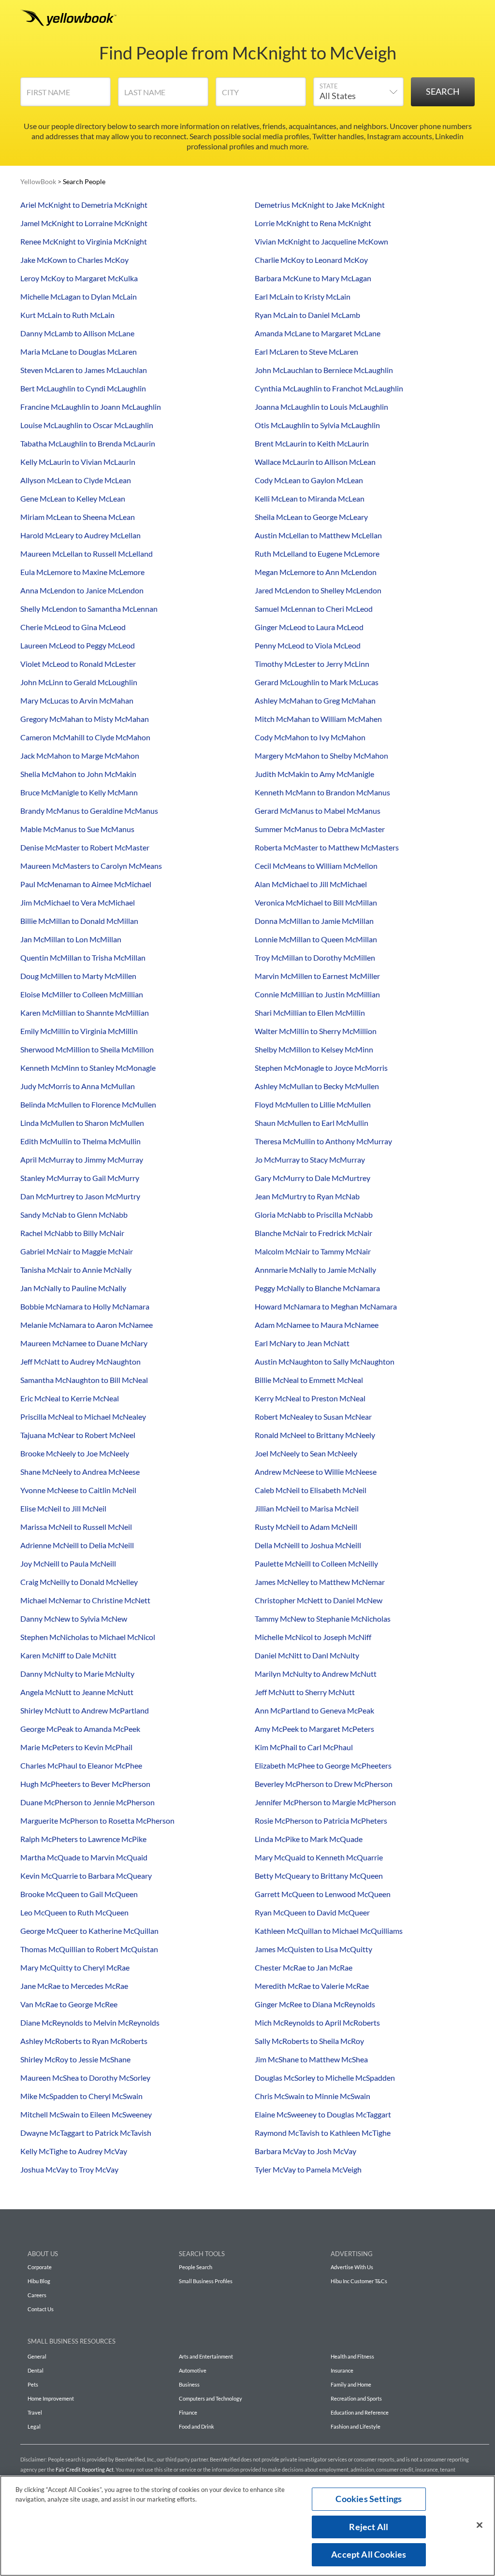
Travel (35, 2412)
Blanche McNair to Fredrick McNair (313, 1233)
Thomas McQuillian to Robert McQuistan (89, 1949)
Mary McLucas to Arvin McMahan (77, 700)
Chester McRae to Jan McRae (304, 1967)
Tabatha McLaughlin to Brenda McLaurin (88, 443)
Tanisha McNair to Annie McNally (76, 1270)
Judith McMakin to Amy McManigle (314, 774)
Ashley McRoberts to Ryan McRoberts (84, 2041)
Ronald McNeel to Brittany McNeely (315, 1435)
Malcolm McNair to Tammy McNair (313, 1251)
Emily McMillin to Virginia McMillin (79, 1031)
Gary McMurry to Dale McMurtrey (313, 1178)
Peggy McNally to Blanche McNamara (317, 1288)
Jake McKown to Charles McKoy (74, 260)
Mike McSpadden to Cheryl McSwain (81, 2096)
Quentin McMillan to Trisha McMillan (83, 957)
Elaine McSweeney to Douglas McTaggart (323, 2114)
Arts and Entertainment (206, 2356)
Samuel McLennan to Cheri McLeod (314, 609)
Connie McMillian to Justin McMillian (317, 994)
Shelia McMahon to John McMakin (78, 774)
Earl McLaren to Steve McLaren (306, 352)
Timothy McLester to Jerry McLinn (312, 664)
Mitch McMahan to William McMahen (318, 719)
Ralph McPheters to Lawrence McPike (83, 1839)
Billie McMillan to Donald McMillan (79, 921)
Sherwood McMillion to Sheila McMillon (87, 1049)
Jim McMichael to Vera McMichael (78, 902)
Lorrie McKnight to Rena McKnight (313, 223)
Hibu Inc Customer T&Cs (359, 2281)
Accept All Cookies (369, 2554)
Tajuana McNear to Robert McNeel (78, 1435)
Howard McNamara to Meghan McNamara (326, 1306)
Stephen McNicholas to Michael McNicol (88, 1637)
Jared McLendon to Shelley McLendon (318, 590)
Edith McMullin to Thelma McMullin (80, 1141)
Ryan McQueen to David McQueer (312, 1912)
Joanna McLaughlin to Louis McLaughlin (321, 407)
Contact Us (41, 2309)
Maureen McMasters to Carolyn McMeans (91, 866)
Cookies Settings (369, 2499)
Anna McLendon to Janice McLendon (82, 590)
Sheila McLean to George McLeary (311, 517)
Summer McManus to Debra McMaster (320, 829)
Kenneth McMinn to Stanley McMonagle (88, 1068)
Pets (33, 2384)
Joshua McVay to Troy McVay (69, 2169)
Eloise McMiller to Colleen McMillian (82, 994)
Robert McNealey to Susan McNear (313, 1417)
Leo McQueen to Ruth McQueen (74, 1912)
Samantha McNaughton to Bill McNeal (84, 1380)
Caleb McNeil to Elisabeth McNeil (311, 1490)
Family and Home (351, 2384)
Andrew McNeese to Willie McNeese (316, 1472)
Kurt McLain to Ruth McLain (67, 315)
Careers (37, 2295)
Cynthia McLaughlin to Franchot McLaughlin (329, 388)
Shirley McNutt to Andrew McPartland (85, 1710)
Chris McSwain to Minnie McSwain (313, 2096)
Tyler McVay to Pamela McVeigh (308, 2169)
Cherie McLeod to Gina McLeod (73, 627)
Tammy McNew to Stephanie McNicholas (323, 1619)
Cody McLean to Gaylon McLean (309, 480)
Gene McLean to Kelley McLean (73, 498)
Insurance (342, 2370)
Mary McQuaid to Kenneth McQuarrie (319, 1857)
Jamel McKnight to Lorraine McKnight (84, 223)
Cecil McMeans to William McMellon (316, 866)
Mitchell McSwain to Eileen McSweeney (86, 2114)
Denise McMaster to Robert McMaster (85, 847)
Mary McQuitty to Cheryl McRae (75, 1967)
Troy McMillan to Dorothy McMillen (315, 957)
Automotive (193, 2370)
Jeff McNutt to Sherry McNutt (305, 1692)
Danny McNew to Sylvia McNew (74, 1619)
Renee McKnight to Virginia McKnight (84, 241)
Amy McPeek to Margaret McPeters (314, 1729)
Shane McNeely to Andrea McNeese (80, 1472)
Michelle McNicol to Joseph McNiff (313, 1637)
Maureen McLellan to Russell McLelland (87, 554)
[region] (247, 2526)
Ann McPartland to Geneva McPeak (314, 1710)
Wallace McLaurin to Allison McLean (315, 462)
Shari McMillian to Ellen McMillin (310, 1013)
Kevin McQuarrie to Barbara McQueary (86, 1876)
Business (189, 2384)
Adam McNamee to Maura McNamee (317, 1325)
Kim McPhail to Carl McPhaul (304, 1747)
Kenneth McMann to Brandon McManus (322, 792)
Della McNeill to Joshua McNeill (308, 1545)
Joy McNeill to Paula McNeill (68, 1563)
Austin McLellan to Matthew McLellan (318, 535)
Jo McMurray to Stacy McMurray (310, 1159)
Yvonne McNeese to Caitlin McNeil (78, 1490)
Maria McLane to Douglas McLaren (79, 352)
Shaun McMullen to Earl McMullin (312, 1123)
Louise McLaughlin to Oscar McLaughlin (87, 425)
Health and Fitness (352, 2356)
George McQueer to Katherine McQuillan (89, 1931)
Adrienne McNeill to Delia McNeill (77, 1545)
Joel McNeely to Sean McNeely (306, 1453)
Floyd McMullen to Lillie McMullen (313, 1104)
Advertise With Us (352, 2267)
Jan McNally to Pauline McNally (73, 1288)
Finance (188, 2412)
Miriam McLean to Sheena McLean (78, 517)
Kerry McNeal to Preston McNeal (310, 1398)
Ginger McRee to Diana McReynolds (315, 2004)
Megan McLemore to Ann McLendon (316, 572)
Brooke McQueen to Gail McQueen (79, 1894)
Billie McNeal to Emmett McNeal (309, 1380)
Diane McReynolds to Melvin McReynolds (90, 2022)
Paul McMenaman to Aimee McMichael (86, 884)
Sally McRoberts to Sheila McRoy (309, 2041)
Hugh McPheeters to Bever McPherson (85, 1784)
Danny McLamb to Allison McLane (77, 333)
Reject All (369, 2527)
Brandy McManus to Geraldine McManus (89, 811)
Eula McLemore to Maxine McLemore (82, 572)
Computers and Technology (211, 2398)
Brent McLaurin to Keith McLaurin (312, 443)
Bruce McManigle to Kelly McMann (79, 792)
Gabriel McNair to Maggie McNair (77, 1251)
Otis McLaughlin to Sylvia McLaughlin (317, 425)
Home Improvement (51, 2398)
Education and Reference (360, 2412)
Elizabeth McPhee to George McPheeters (323, 1765)
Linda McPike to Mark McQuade (309, 1839)
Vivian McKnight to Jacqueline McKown (321, 241)
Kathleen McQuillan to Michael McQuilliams (329, 1931)
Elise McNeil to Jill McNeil (63, 1508)
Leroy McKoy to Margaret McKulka (79, 278)
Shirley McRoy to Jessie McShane (75, 2059)
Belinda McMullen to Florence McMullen (88, 1104)
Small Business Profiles (206, 2281)
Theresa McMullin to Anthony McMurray (323, 1141)
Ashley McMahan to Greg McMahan (315, 700)
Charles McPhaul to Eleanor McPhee (81, 1765)
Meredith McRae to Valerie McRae (312, 1986)
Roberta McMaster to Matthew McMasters (327, 847)
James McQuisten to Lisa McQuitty (313, 1949)
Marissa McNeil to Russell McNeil (76, 1527)
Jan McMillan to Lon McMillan (71, 939)
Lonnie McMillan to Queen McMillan (316, 939)
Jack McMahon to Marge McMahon (80, 756)
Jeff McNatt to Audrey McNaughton (80, 1361)
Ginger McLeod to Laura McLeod (309, 627)
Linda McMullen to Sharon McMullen (82, 1123)
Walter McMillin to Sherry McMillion (316, 1031)
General (37, 2356)
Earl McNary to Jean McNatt (302, 1343)
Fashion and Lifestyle (356, 2426)
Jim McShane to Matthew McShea (311, 2059)
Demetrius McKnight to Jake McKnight (320, 205)
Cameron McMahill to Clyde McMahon (85, 737)
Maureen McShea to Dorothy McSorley (85, 2078)
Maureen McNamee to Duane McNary (84, 1343)
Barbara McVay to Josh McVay (306, 2151)
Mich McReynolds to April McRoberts (317, 2022)
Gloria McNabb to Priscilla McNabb (314, 1215)
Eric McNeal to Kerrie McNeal (70, 1398)
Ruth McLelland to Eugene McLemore (317, 554)
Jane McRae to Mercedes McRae (74, 1986)
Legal (34, 2426)
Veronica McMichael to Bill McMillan (316, 902)
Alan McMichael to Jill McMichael (311, 884)
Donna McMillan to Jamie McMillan (314, 921)
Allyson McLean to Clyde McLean (76, 480)
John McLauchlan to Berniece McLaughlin (324, 370)
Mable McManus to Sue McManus (77, 829)
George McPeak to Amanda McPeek (80, 1729)
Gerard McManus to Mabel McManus (318, 811)
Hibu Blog (39, 2281)
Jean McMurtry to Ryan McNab (307, 1196)
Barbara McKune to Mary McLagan (313, 278)
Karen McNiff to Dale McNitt (68, 1655)
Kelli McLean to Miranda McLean (310, 498)
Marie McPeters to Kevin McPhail (76, 1747)
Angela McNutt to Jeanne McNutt (77, 1692)
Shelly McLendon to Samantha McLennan (89, 609)
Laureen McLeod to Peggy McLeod (78, 645)
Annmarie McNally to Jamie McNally (315, 1270)
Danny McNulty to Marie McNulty (77, 1674)
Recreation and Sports (356, 2398)
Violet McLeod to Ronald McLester (78, 664)
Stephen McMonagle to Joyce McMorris (321, 1068)
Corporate (40, 2267)
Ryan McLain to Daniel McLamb (307, 315)
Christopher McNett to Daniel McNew (319, 1600)
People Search (196, 2267)
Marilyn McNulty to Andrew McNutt (316, 1674)
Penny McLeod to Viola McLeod (308, 645)
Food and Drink (197, 2426)
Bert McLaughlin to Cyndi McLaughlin (83, 388)
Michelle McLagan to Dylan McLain (79, 296)
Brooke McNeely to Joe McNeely (75, 1453)
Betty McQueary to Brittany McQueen (319, 1876)
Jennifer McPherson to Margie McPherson (325, 1802)
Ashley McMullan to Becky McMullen (317, 1086)
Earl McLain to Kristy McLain (303, 296)
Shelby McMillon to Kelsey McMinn (314, 1049)
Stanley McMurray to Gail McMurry (80, 1178)
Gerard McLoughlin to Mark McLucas (317, 682)
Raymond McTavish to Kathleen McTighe (323, 2133)
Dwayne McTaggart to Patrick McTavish (86, 2133)
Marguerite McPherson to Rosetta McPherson (97, 1820)
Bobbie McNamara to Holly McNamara (85, 1306)
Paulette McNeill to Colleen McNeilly (316, 1563)
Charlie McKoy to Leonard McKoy (311, 260)
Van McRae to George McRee (69, 2004)
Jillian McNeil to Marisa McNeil (307, 1508)
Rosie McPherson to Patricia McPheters (321, 1820)
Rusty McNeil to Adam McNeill (306, 1527)
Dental (36, 2370)
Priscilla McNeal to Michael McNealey (83, 1417)
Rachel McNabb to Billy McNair (72, 1233)
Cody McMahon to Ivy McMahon (310, 737)
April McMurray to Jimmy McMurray (82, 1159)
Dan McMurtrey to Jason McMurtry (80, 1196)
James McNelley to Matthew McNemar (320, 1582)
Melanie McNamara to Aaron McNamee (87, 1325)
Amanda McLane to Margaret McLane (318, 333)
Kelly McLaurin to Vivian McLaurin (78, 462)
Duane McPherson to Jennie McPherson (87, 1802)
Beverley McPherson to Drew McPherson (324, 1784)
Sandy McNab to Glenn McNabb (74, 1215)
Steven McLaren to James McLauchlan (84, 370)
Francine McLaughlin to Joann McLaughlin (91, 407)
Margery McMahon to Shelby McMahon (321, 756)
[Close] (480, 2525)
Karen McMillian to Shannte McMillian (85, 1013)
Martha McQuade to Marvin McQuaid (84, 1857)
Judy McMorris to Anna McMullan (78, 1086)
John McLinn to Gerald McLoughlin (79, 682)
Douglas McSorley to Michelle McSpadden (325, 2078)
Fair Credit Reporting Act (85, 2469)
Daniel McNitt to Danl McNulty (307, 1655)
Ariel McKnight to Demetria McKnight (84, 205)
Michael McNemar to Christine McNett (85, 1600)
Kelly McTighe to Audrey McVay (74, 2151)
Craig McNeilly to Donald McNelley (79, 1582)
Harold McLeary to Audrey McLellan (80, 535)
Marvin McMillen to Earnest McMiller (317, 976)
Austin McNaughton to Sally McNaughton (325, 1361)
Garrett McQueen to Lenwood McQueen (323, 1894)
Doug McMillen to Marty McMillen (78, 976)
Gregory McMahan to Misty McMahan (85, 719)
